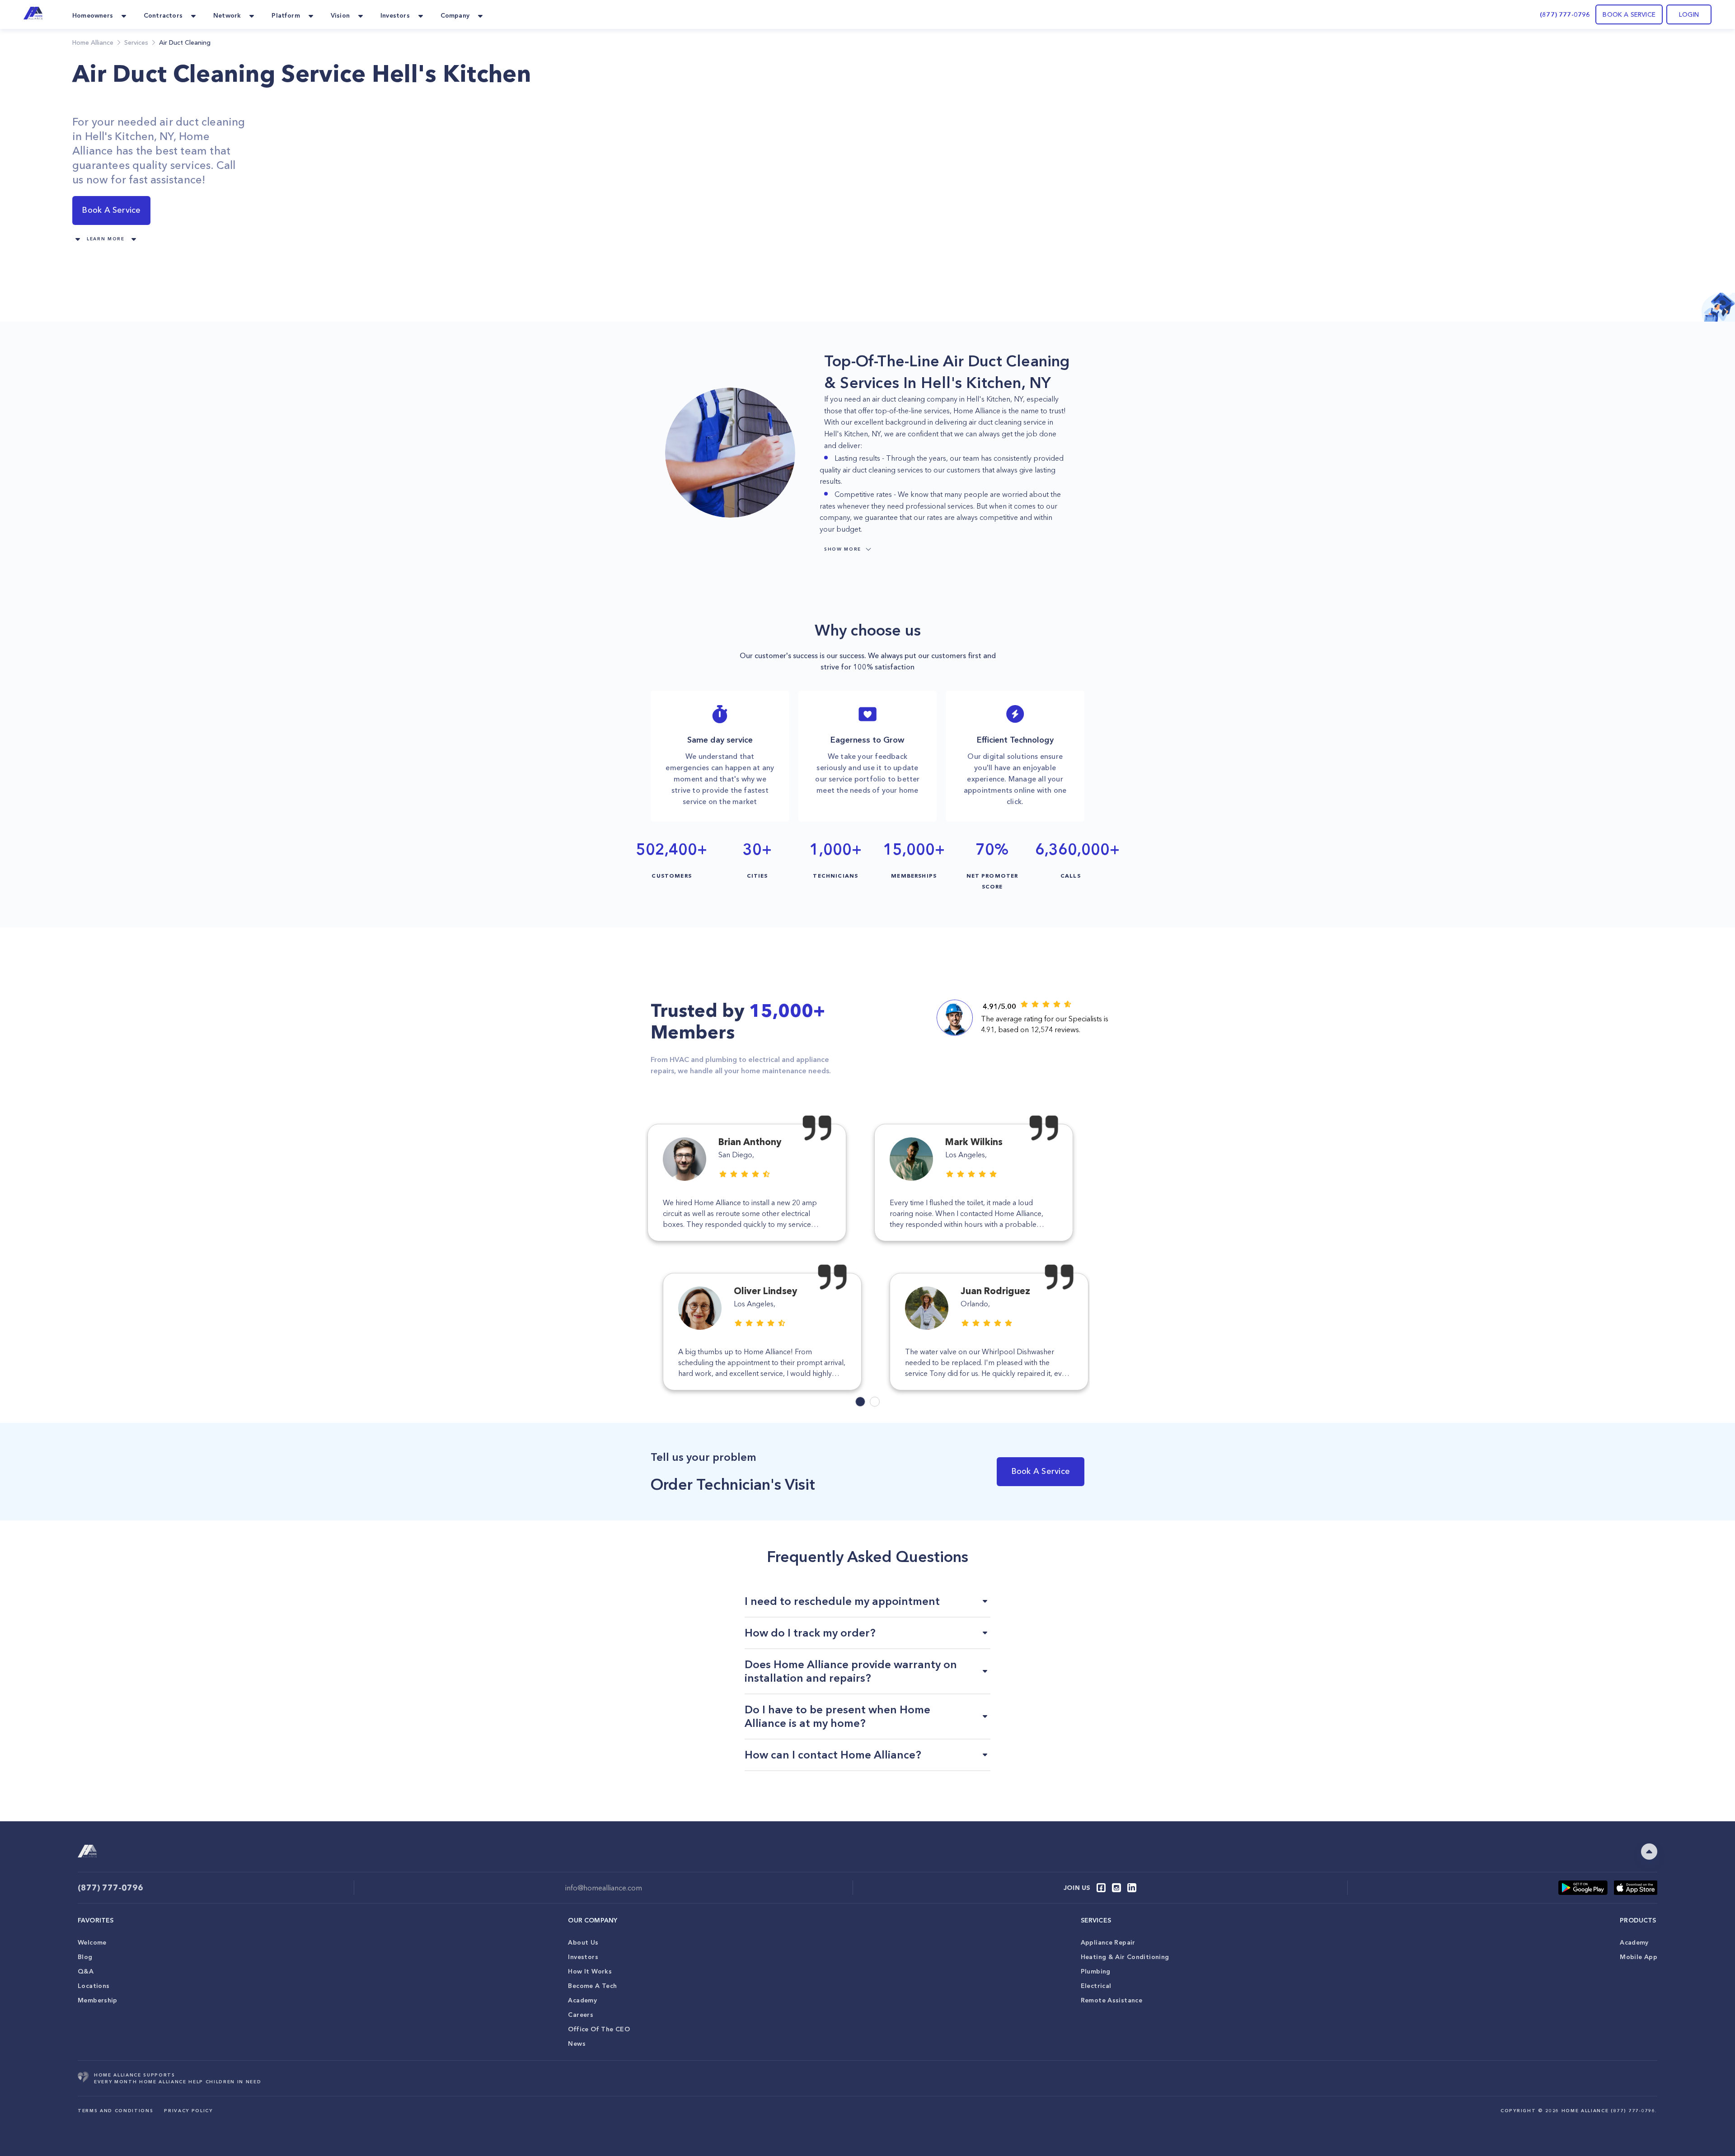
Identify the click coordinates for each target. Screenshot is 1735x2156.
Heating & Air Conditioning (1125, 1957)
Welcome (92, 1942)
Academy (582, 2000)
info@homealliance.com (604, 1888)
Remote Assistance (1111, 2000)
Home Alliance (93, 42)
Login (1689, 14)
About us (583, 1942)
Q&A (86, 1971)
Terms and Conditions (115, 2111)
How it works (590, 1971)
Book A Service (111, 210)
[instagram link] (1116, 1888)
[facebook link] (1101, 1888)
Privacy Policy (188, 2111)
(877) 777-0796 (1565, 14)
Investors (583, 1957)
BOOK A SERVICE (1629, 14)
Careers (581, 2015)
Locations (94, 1986)
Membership (98, 2000)
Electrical (1096, 1986)
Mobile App (1639, 1957)
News (577, 2044)
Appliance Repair (1108, 1942)
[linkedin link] (1132, 1888)
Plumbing (1096, 1971)
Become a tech (592, 1986)
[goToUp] (1649, 1852)
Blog (85, 1957)
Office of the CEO (599, 2029)
